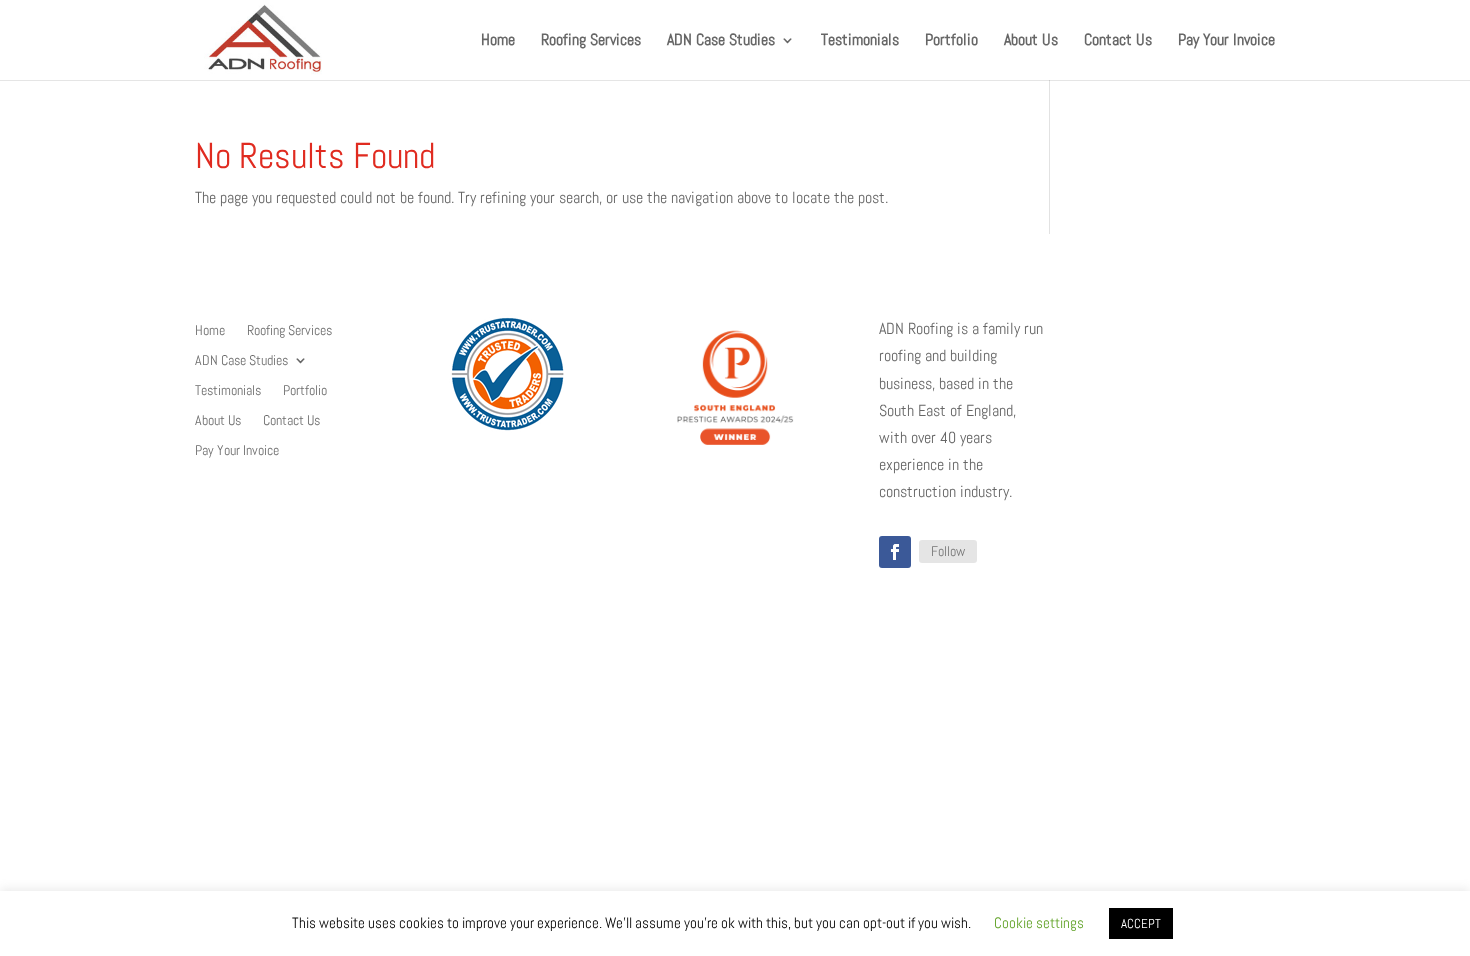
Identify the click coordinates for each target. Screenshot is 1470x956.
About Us (1031, 41)
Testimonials (860, 41)
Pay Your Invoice (1226, 41)
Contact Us (1118, 41)
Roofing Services (591, 41)
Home (498, 41)
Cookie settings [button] (1039, 922)
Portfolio (951, 41)
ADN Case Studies (721, 41)
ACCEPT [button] (1141, 923)
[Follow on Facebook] (895, 552)
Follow (948, 551)
